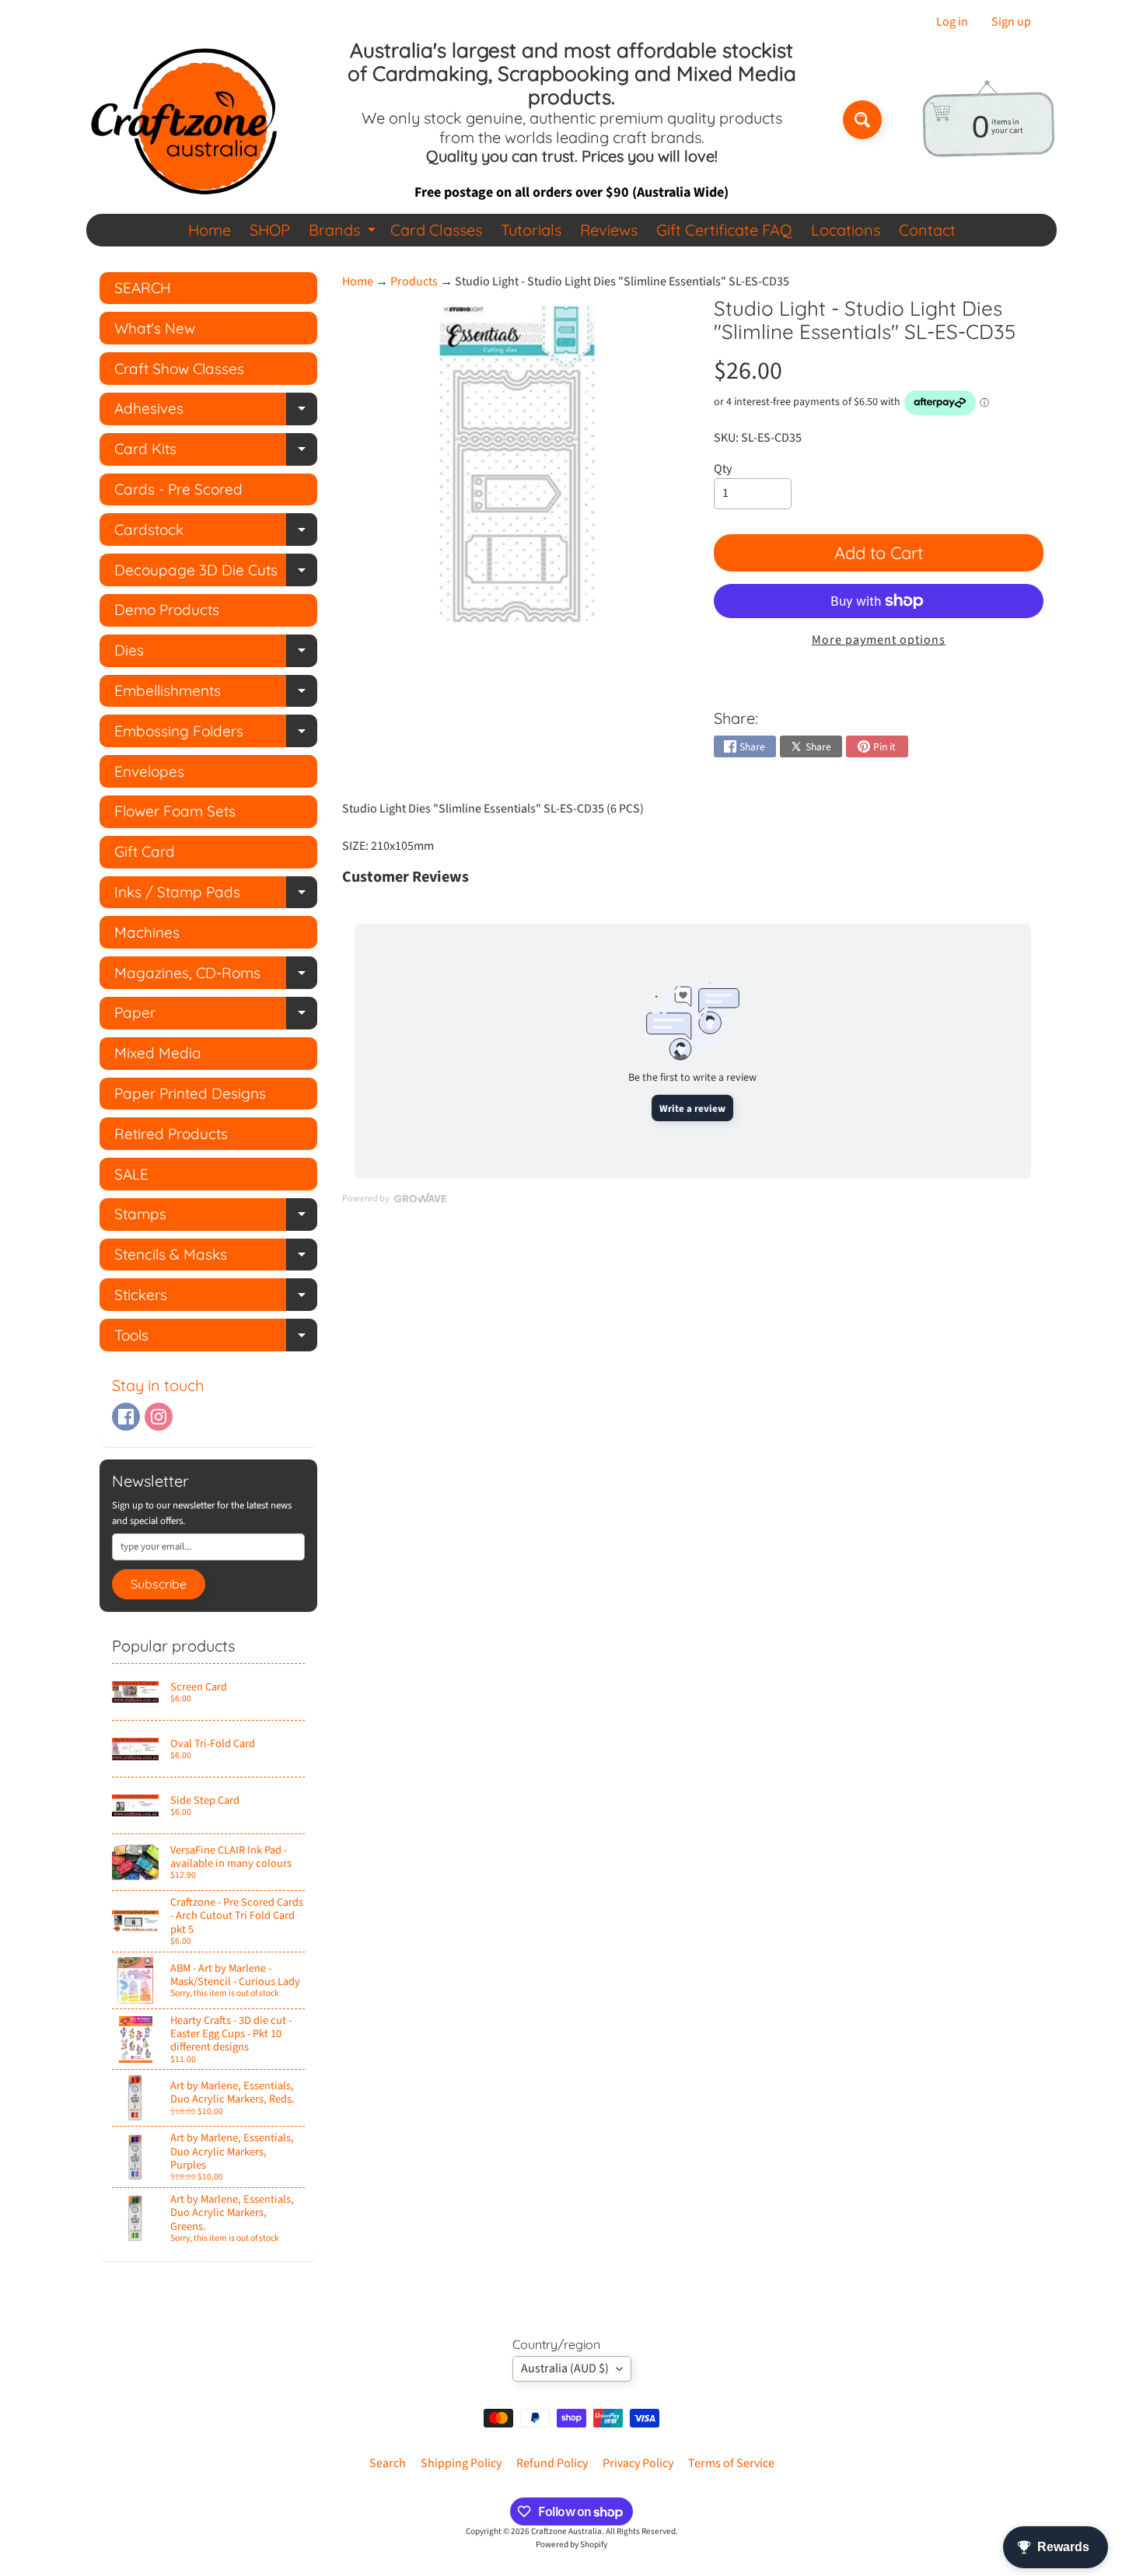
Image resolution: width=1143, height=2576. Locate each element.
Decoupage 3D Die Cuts (216, 573)
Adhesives (216, 412)
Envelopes (149, 771)
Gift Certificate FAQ (724, 230)
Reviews (609, 230)
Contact (927, 230)
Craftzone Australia (566, 2531)
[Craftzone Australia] (184, 120)
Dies (216, 654)
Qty (723, 469)
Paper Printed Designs (190, 1093)
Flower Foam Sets (175, 811)
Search (388, 2463)
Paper (216, 1016)
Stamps (216, 1217)
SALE (131, 1174)
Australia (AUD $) (565, 2368)
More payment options (879, 640)
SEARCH (143, 288)
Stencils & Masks (216, 1258)
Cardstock (216, 533)
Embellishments (216, 694)
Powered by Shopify (571, 2545)
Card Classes (436, 230)
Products (414, 281)
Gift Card (145, 851)
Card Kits (216, 452)
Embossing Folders (216, 734)
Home (210, 230)
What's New (155, 328)
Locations (846, 230)
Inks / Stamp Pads (216, 895)
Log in (952, 22)
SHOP (270, 230)
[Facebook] (126, 1417)
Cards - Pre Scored (178, 489)
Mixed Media (158, 1053)
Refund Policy (552, 2463)
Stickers (216, 1298)
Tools (216, 1339)
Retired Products (171, 1134)
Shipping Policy (461, 2463)
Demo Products (167, 610)
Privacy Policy (638, 2463)
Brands (344, 233)
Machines (147, 932)
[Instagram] (159, 1417)
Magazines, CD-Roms (216, 976)
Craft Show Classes (179, 369)
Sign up (1011, 22)
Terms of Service (731, 2463)
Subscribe (159, 1584)
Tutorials (531, 230)
